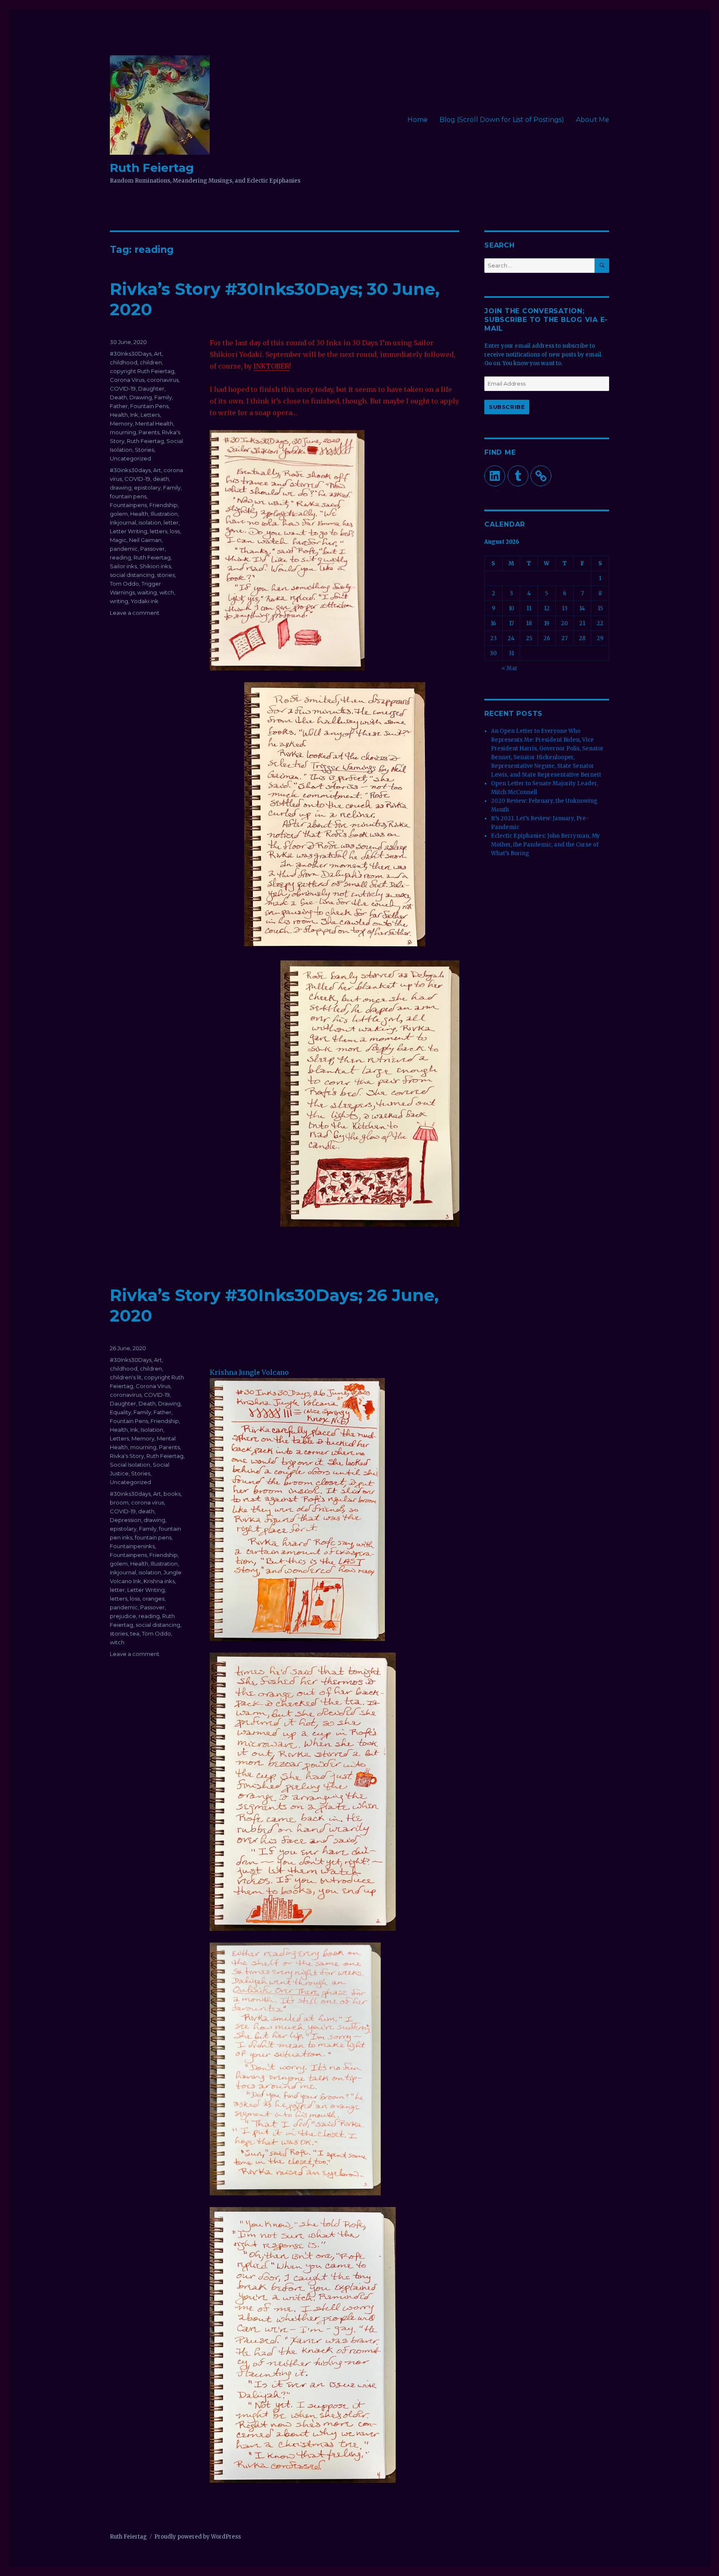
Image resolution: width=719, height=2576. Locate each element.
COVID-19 (123, 389)
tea (135, 1633)
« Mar (509, 668)
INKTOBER (271, 366)
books (172, 1494)
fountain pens (128, 496)
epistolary (147, 487)
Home (418, 120)
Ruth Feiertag (152, 168)
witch (167, 592)
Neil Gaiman (145, 540)
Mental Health (154, 423)
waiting (147, 592)
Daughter (151, 389)
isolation (150, 522)
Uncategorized (130, 458)
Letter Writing (129, 531)
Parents (149, 432)
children (151, 362)
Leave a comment (135, 613)
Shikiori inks (155, 566)
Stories (144, 450)
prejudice (123, 1616)
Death (118, 397)
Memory (121, 423)
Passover (152, 549)
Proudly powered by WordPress (198, 2537)
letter (171, 522)
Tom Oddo (124, 584)
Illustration (164, 514)
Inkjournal (123, 522)
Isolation (152, 1430)
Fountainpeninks (132, 1546)
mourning (123, 432)
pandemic (124, 549)
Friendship (164, 505)
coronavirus (163, 380)
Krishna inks (159, 1581)
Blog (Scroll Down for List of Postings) (502, 120)
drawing (121, 487)
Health (119, 415)
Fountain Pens (149, 406)
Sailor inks (123, 566)
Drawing (141, 397)
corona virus (148, 1502)
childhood (124, 362)
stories (166, 575)
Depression (125, 1520)
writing (119, 601)
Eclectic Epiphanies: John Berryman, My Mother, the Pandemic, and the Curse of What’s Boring (545, 845)
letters (159, 531)
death (161, 479)
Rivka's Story (127, 1456)
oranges (153, 1599)
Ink (134, 415)
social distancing (132, 575)
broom (119, 1502)
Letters (150, 415)
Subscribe (507, 407)
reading (120, 557)
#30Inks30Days (131, 354)
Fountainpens (128, 505)
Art (158, 354)
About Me (593, 120)
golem (119, 514)
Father (119, 406)
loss (175, 531)
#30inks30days (130, 470)
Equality (120, 1412)
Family (163, 397)
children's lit (126, 1377)
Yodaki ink (145, 601)
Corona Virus (127, 380)
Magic (118, 540)
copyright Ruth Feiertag (142, 371)
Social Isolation (130, 1465)
